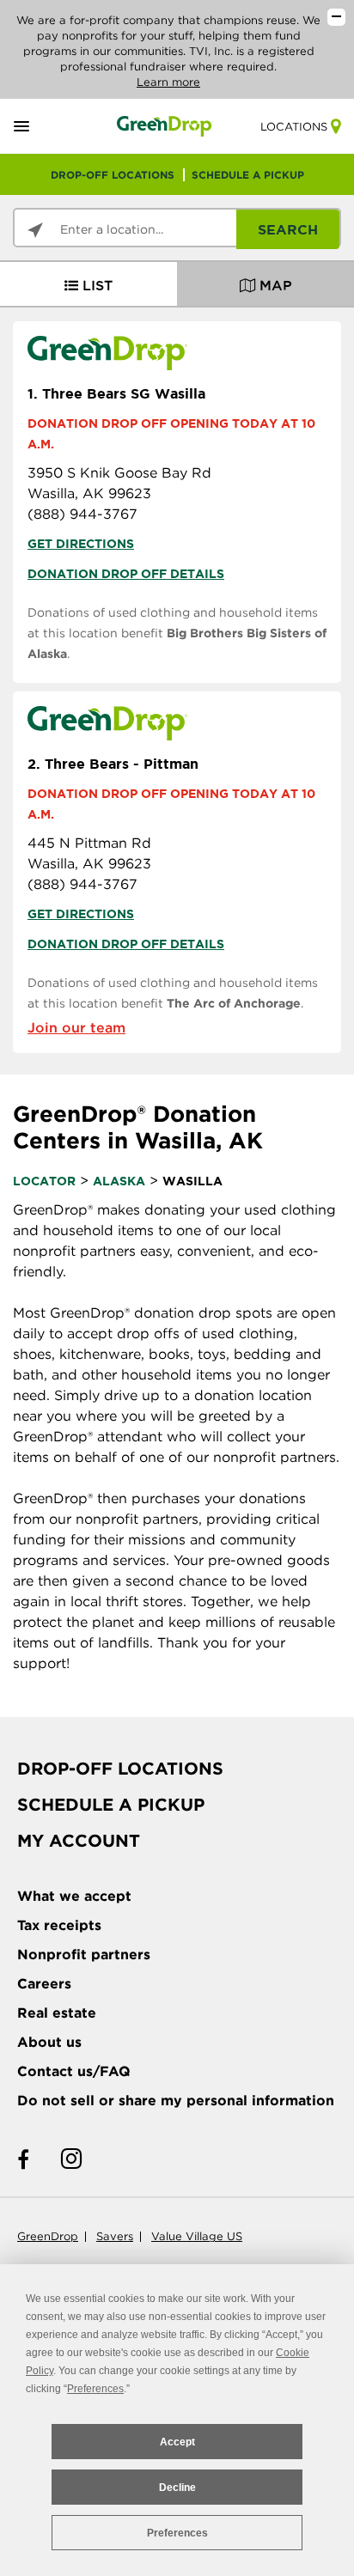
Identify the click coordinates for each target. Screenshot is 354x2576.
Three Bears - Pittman (113, 764)
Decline (177, 2488)
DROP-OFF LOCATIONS (113, 175)
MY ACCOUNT (79, 1841)
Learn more (168, 82)
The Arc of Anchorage (234, 1003)
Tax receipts (59, 1925)
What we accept (74, 1896)
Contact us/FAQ (74, 2071)
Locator (44, 1181)
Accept (177, 2442)
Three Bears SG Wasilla (116, 393)
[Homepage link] (165, 126)
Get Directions (81, 544)
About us (49, 2042)
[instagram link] (71, 2160)
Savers (115, 2236)
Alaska (119, 1181)
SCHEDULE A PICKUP (248, 175)
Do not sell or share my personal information (176, 2101)
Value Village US (197, 2236)
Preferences (177, 2533)
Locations (294, 127)
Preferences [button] (95, 2389)
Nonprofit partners (84, 1955)
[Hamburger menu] (42, 127)
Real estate (57, 2013)
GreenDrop (48, 2236)
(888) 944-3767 (82, 514)
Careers (44, 1984)
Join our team (76, 1028)
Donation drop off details (126, 574)
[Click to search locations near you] (35, 230)
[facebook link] (23, 2160)
